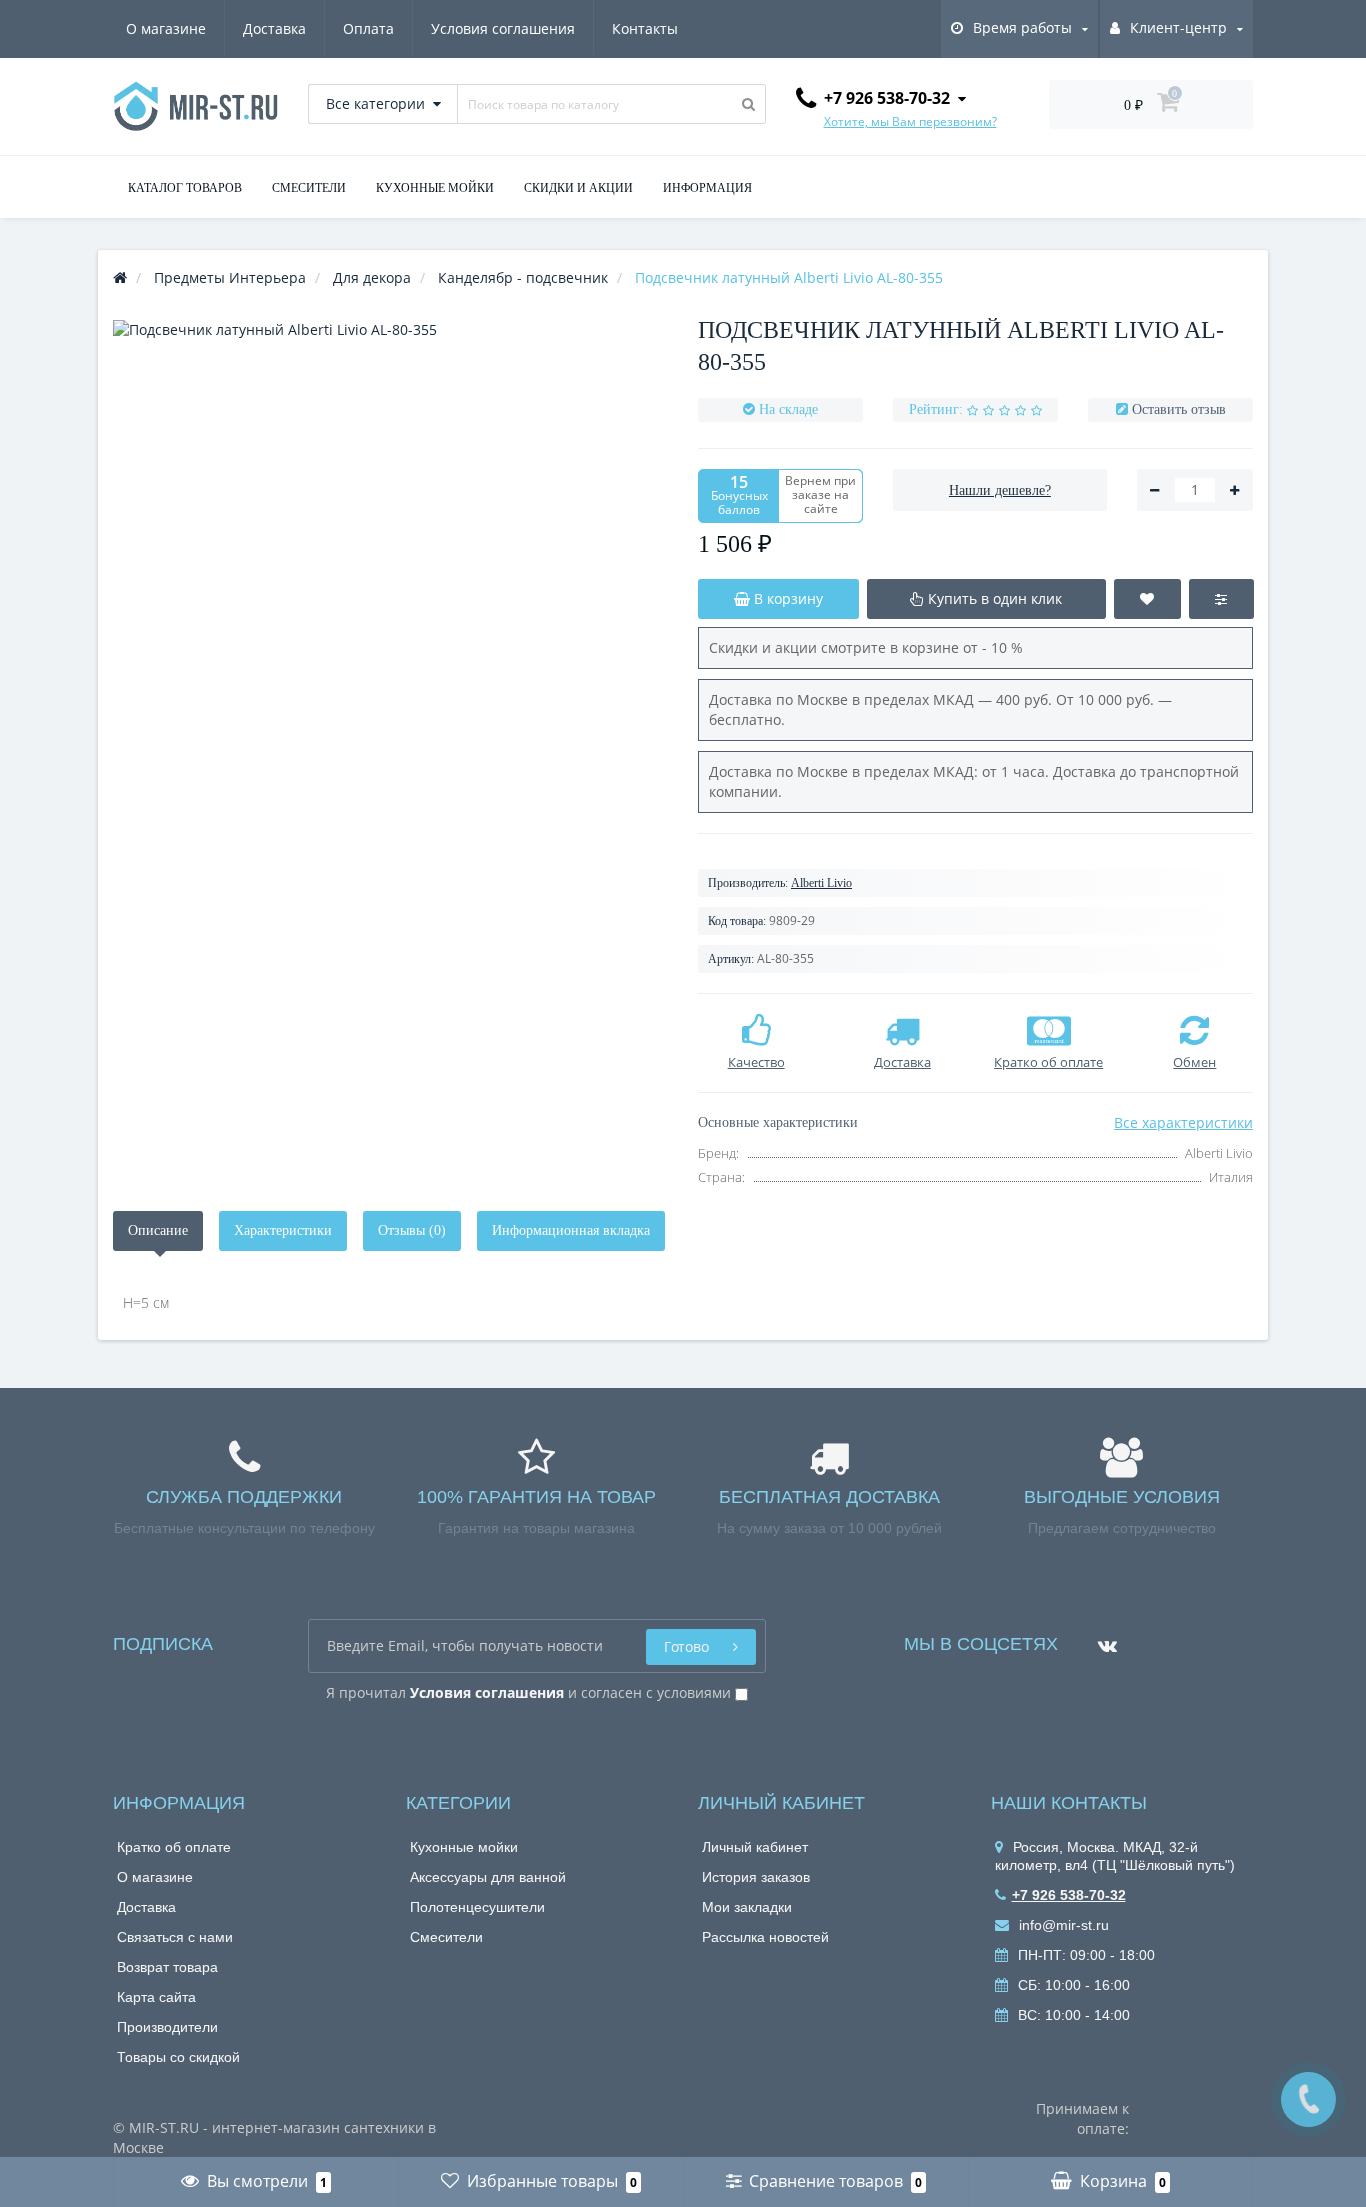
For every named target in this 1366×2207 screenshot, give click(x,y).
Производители (167, 2027)
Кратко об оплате (174, 1847)
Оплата (368, 28)
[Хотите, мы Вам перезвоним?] (1308, 2099)
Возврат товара (167, 1967)
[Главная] (120, 277)
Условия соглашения (503, 28)
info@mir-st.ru (1062, 1925)
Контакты (645, 28)
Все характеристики (1183, 1122)
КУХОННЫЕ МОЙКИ (435, 188)
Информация (707, 188)
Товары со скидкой (178, 2057)
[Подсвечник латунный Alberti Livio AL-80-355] (390, 597)
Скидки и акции (578, 188)
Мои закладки (747, 1907)
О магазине (166, 28)
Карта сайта (156, 1997)
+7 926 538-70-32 (1069, 1895)
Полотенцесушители (477, 1907)
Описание (158, 1230)
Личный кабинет (755, 1847)
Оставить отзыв (1179, 409)
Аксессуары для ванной (488, 1877)
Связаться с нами (175, 1937)
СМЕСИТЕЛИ (309, 188)
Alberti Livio (821, 883)
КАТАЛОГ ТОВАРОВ (185, 188)
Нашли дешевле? (1000, 490)
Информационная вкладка (571, 1230)
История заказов (756, 1877)
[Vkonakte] (1102, 1638)
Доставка (274, 28)
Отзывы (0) (412, 1230)
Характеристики (283, 1230)
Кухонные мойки (464, 1847)
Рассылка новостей (765, 1937)
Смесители (446, 1937)
